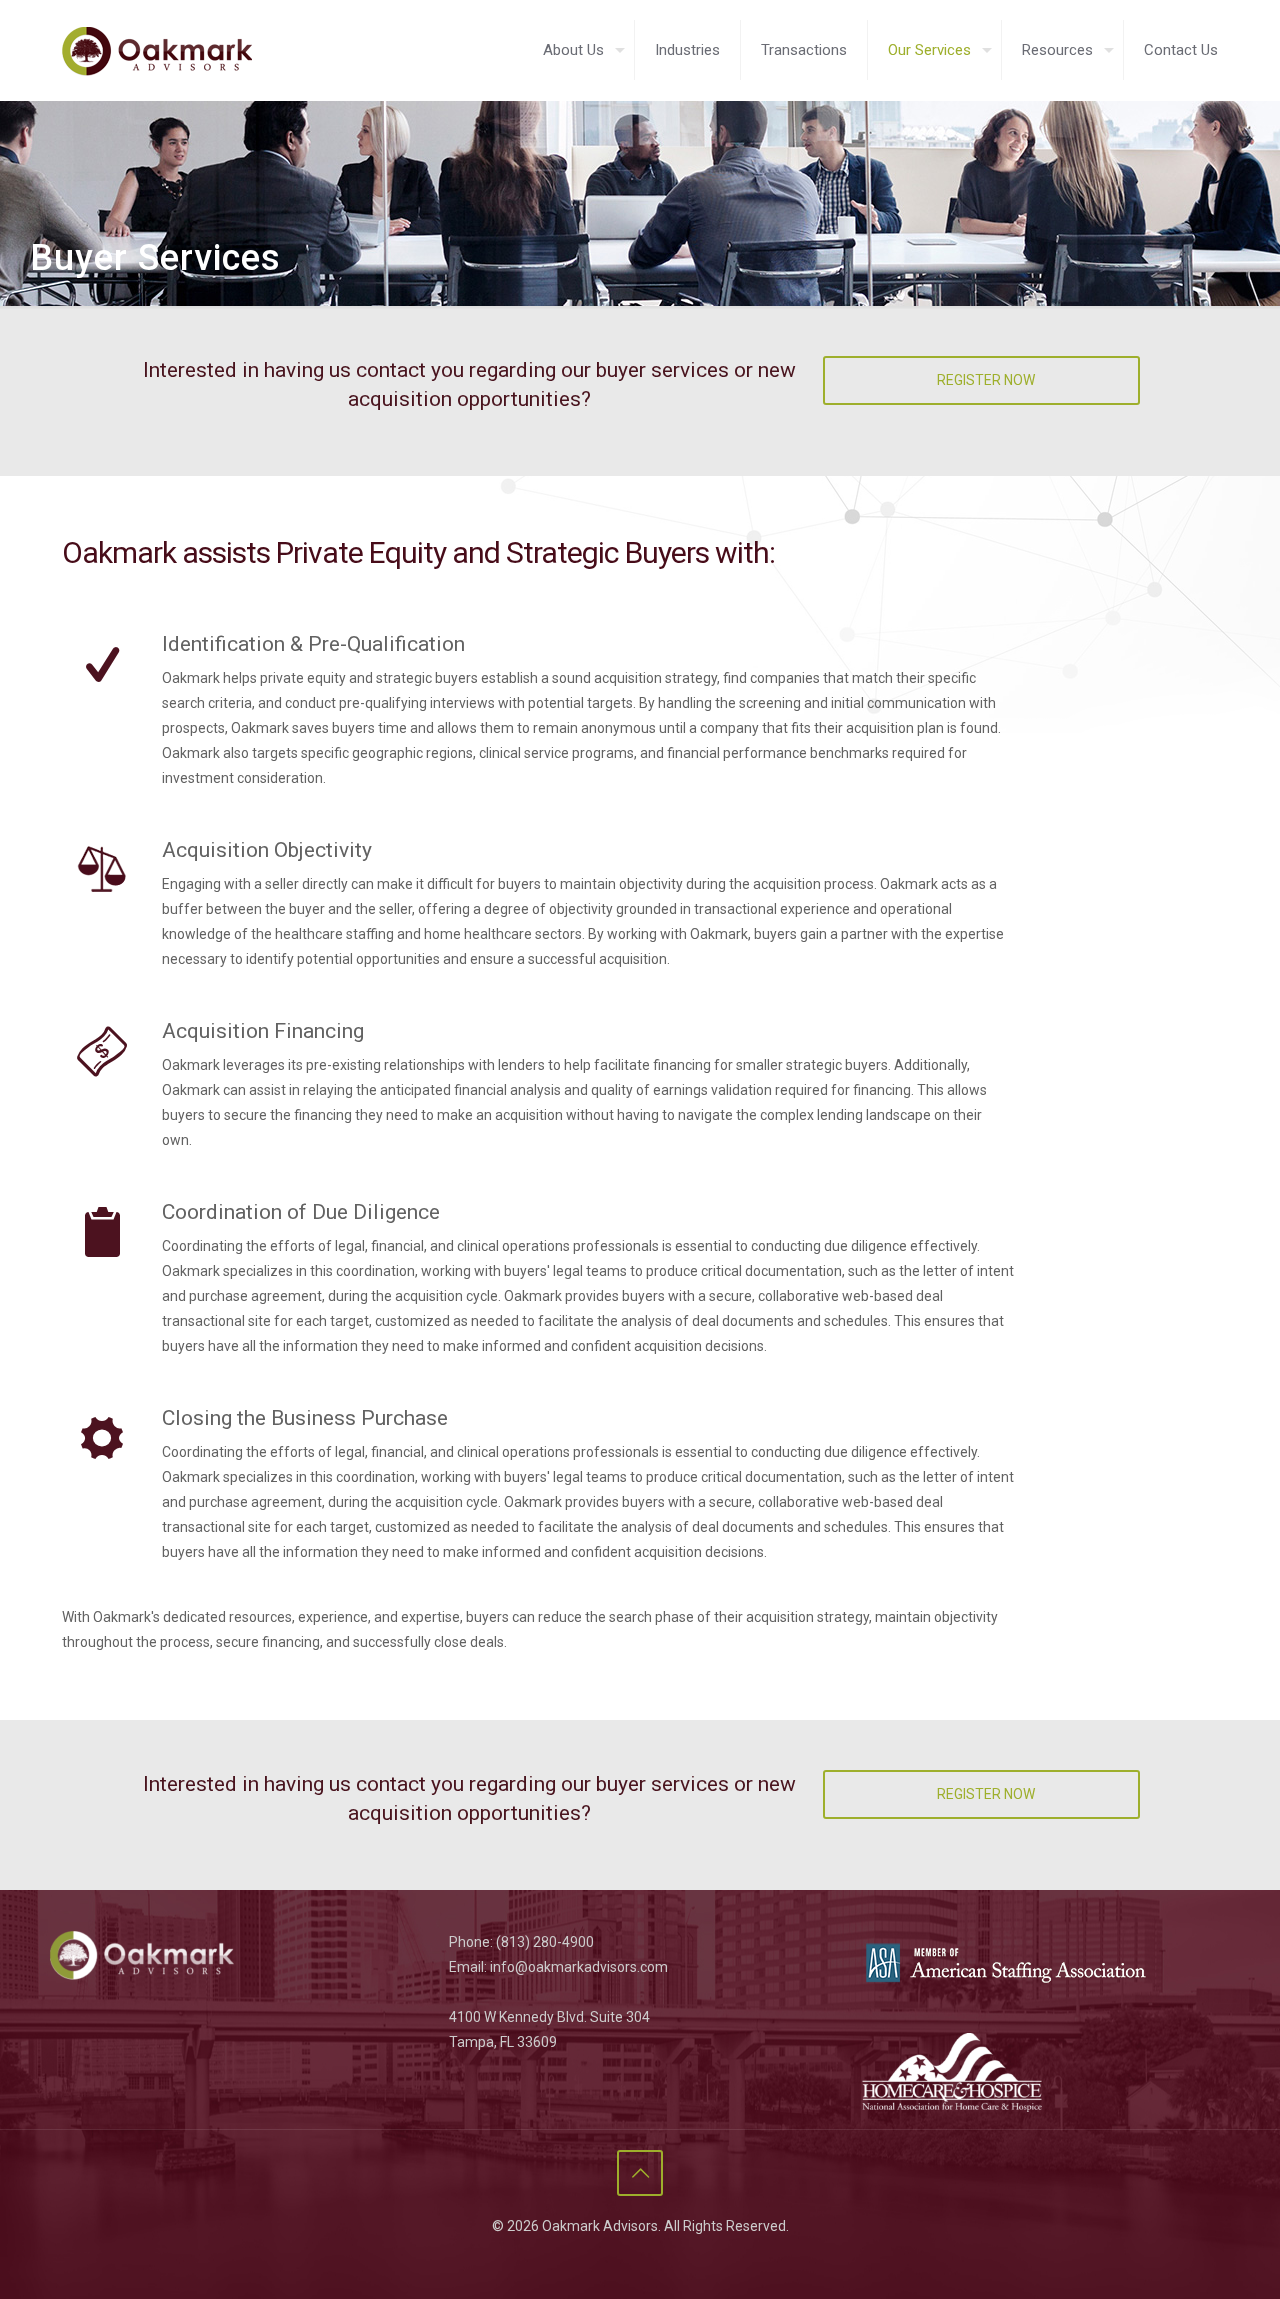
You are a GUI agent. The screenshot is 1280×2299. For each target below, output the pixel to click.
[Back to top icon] (640, 2173)
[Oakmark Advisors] (157, 50)
